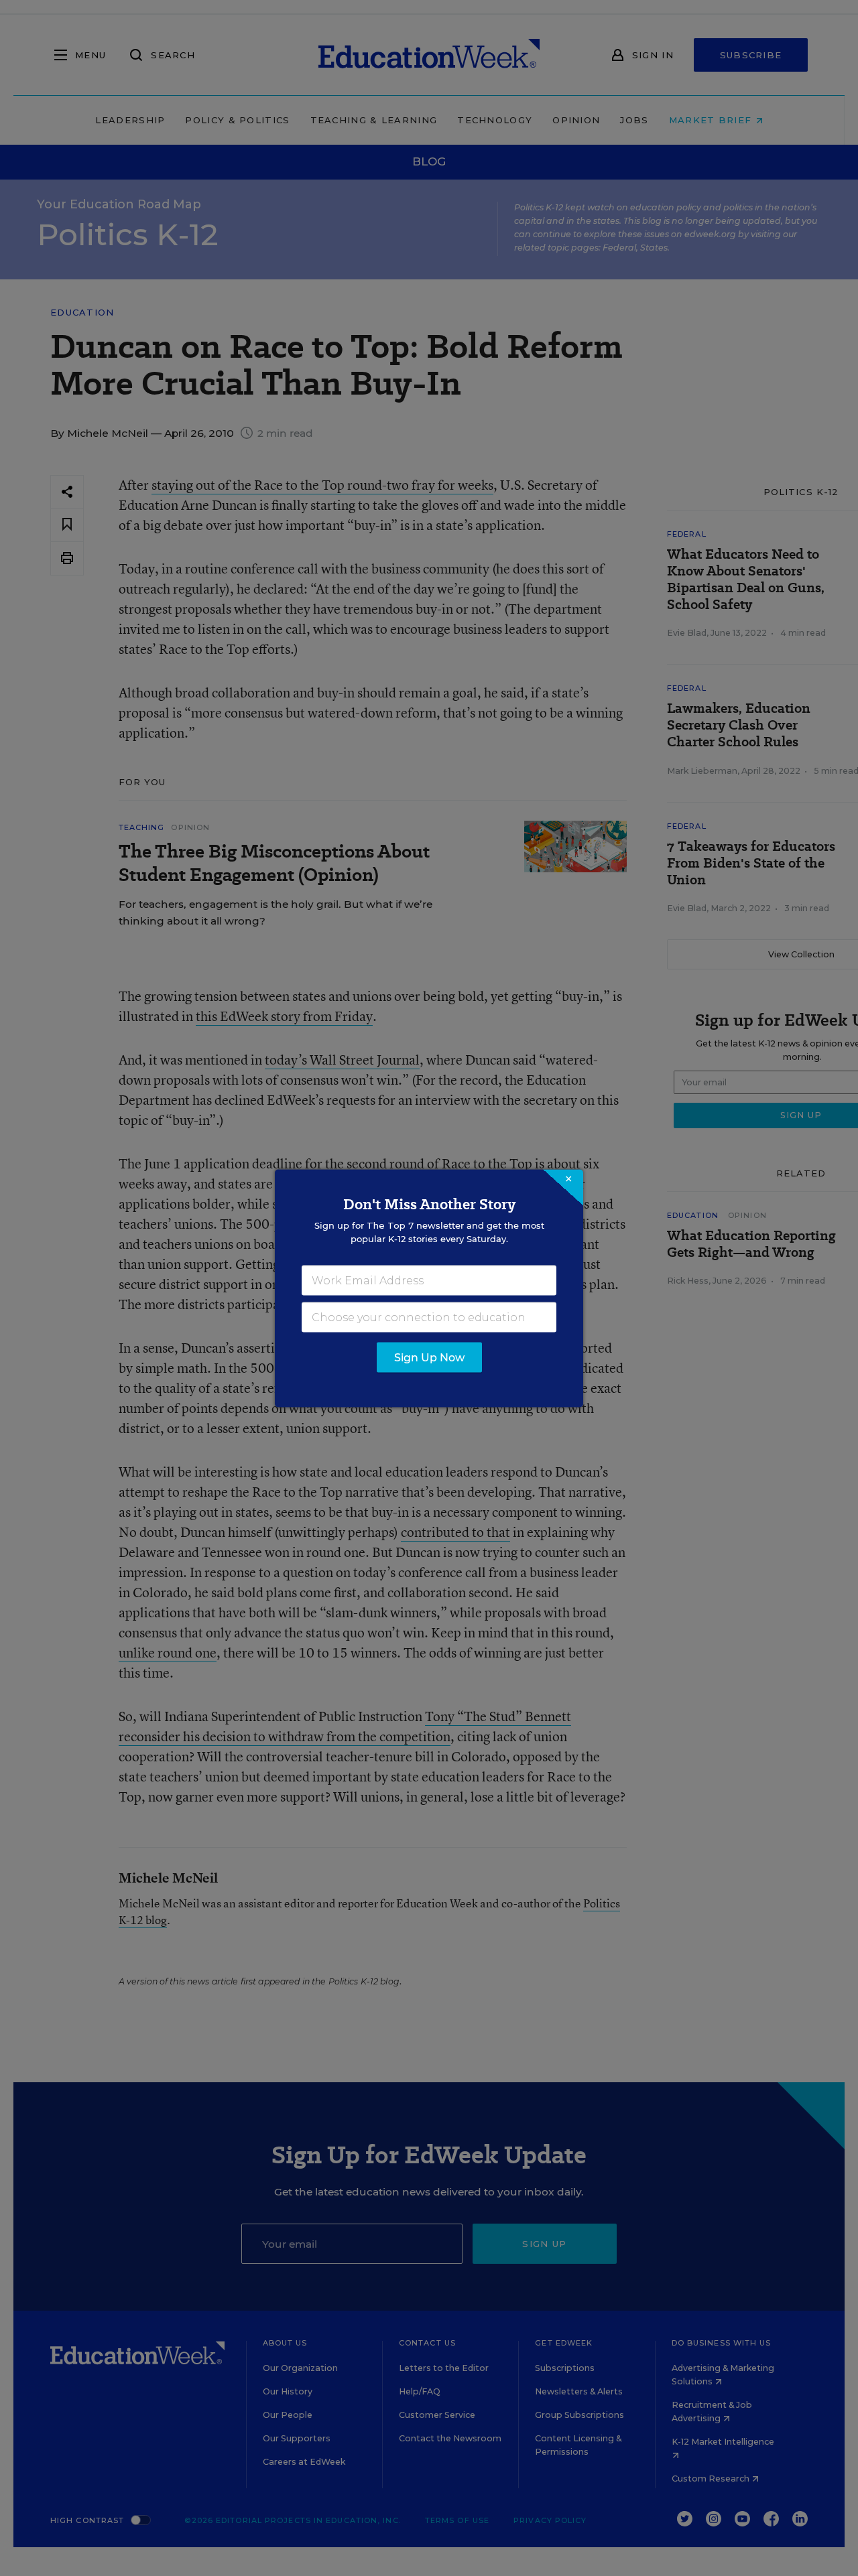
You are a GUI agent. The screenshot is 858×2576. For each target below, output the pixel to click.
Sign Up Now (429, 1357)
